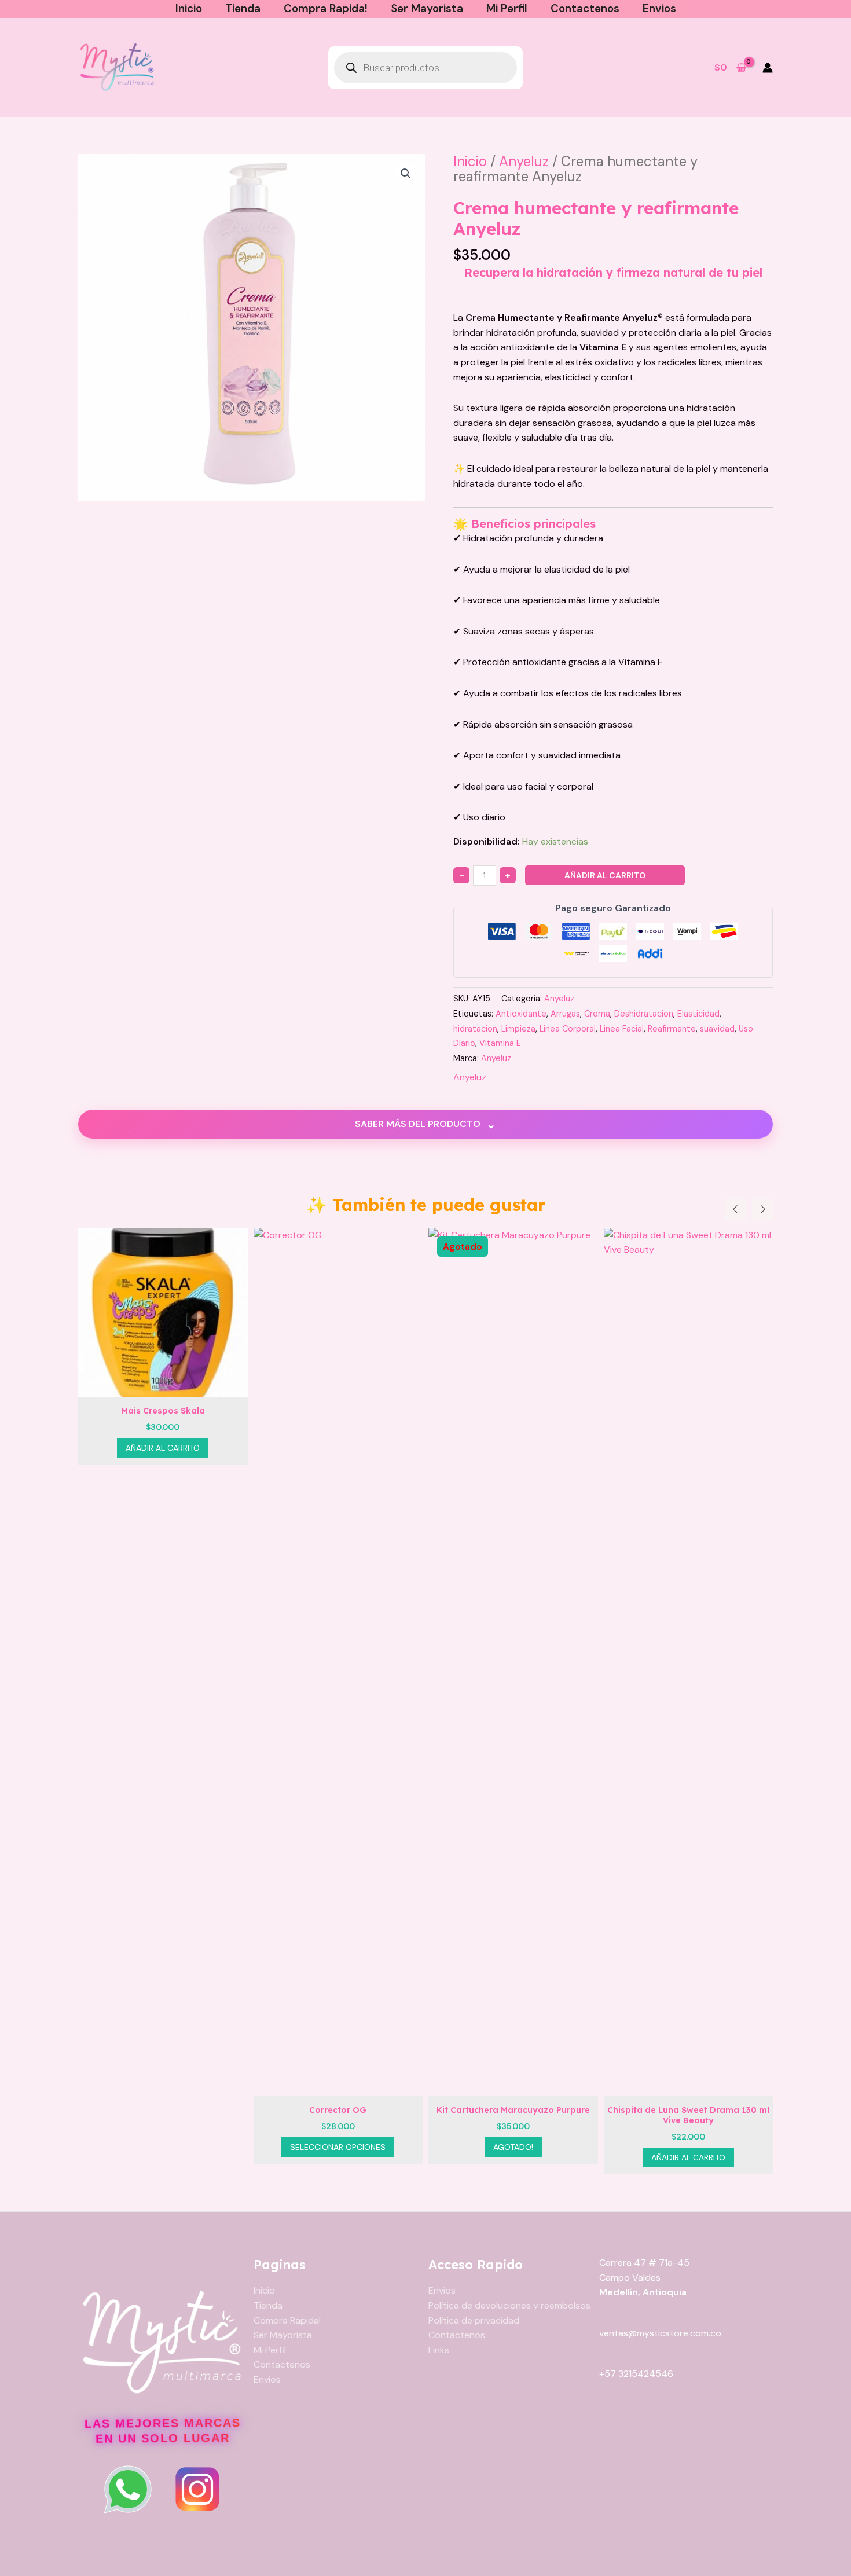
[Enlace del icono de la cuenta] (768, 68)
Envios (659, 8)
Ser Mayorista (427, 8)
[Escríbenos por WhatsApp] (128, 2489)
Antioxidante (521, 1014)
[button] (406, 174)
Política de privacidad (474, 2320)
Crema (597, 1014)
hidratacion (475, 1029)
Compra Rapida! (326, 8)
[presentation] (736, 1209)
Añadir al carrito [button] (554, 2157)
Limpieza (518, 1029)
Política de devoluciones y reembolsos (509, 2305)
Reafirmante (672, 1029)
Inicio (189, 8)
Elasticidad (698, 1014)
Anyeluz (524, 161)
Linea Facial (622, 1029)
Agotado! (379, 2147)
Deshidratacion (644, 1014)
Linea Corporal (568, 1029)
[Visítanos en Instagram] (197, 2489)
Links (439, 2350)
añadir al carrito (605, 875)
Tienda (243, 8)
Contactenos (585, 8)
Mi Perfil (507, 8)
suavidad (717, 1029)
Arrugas (565, 1014)
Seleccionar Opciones (204, 2147)
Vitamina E (500, 1043)
